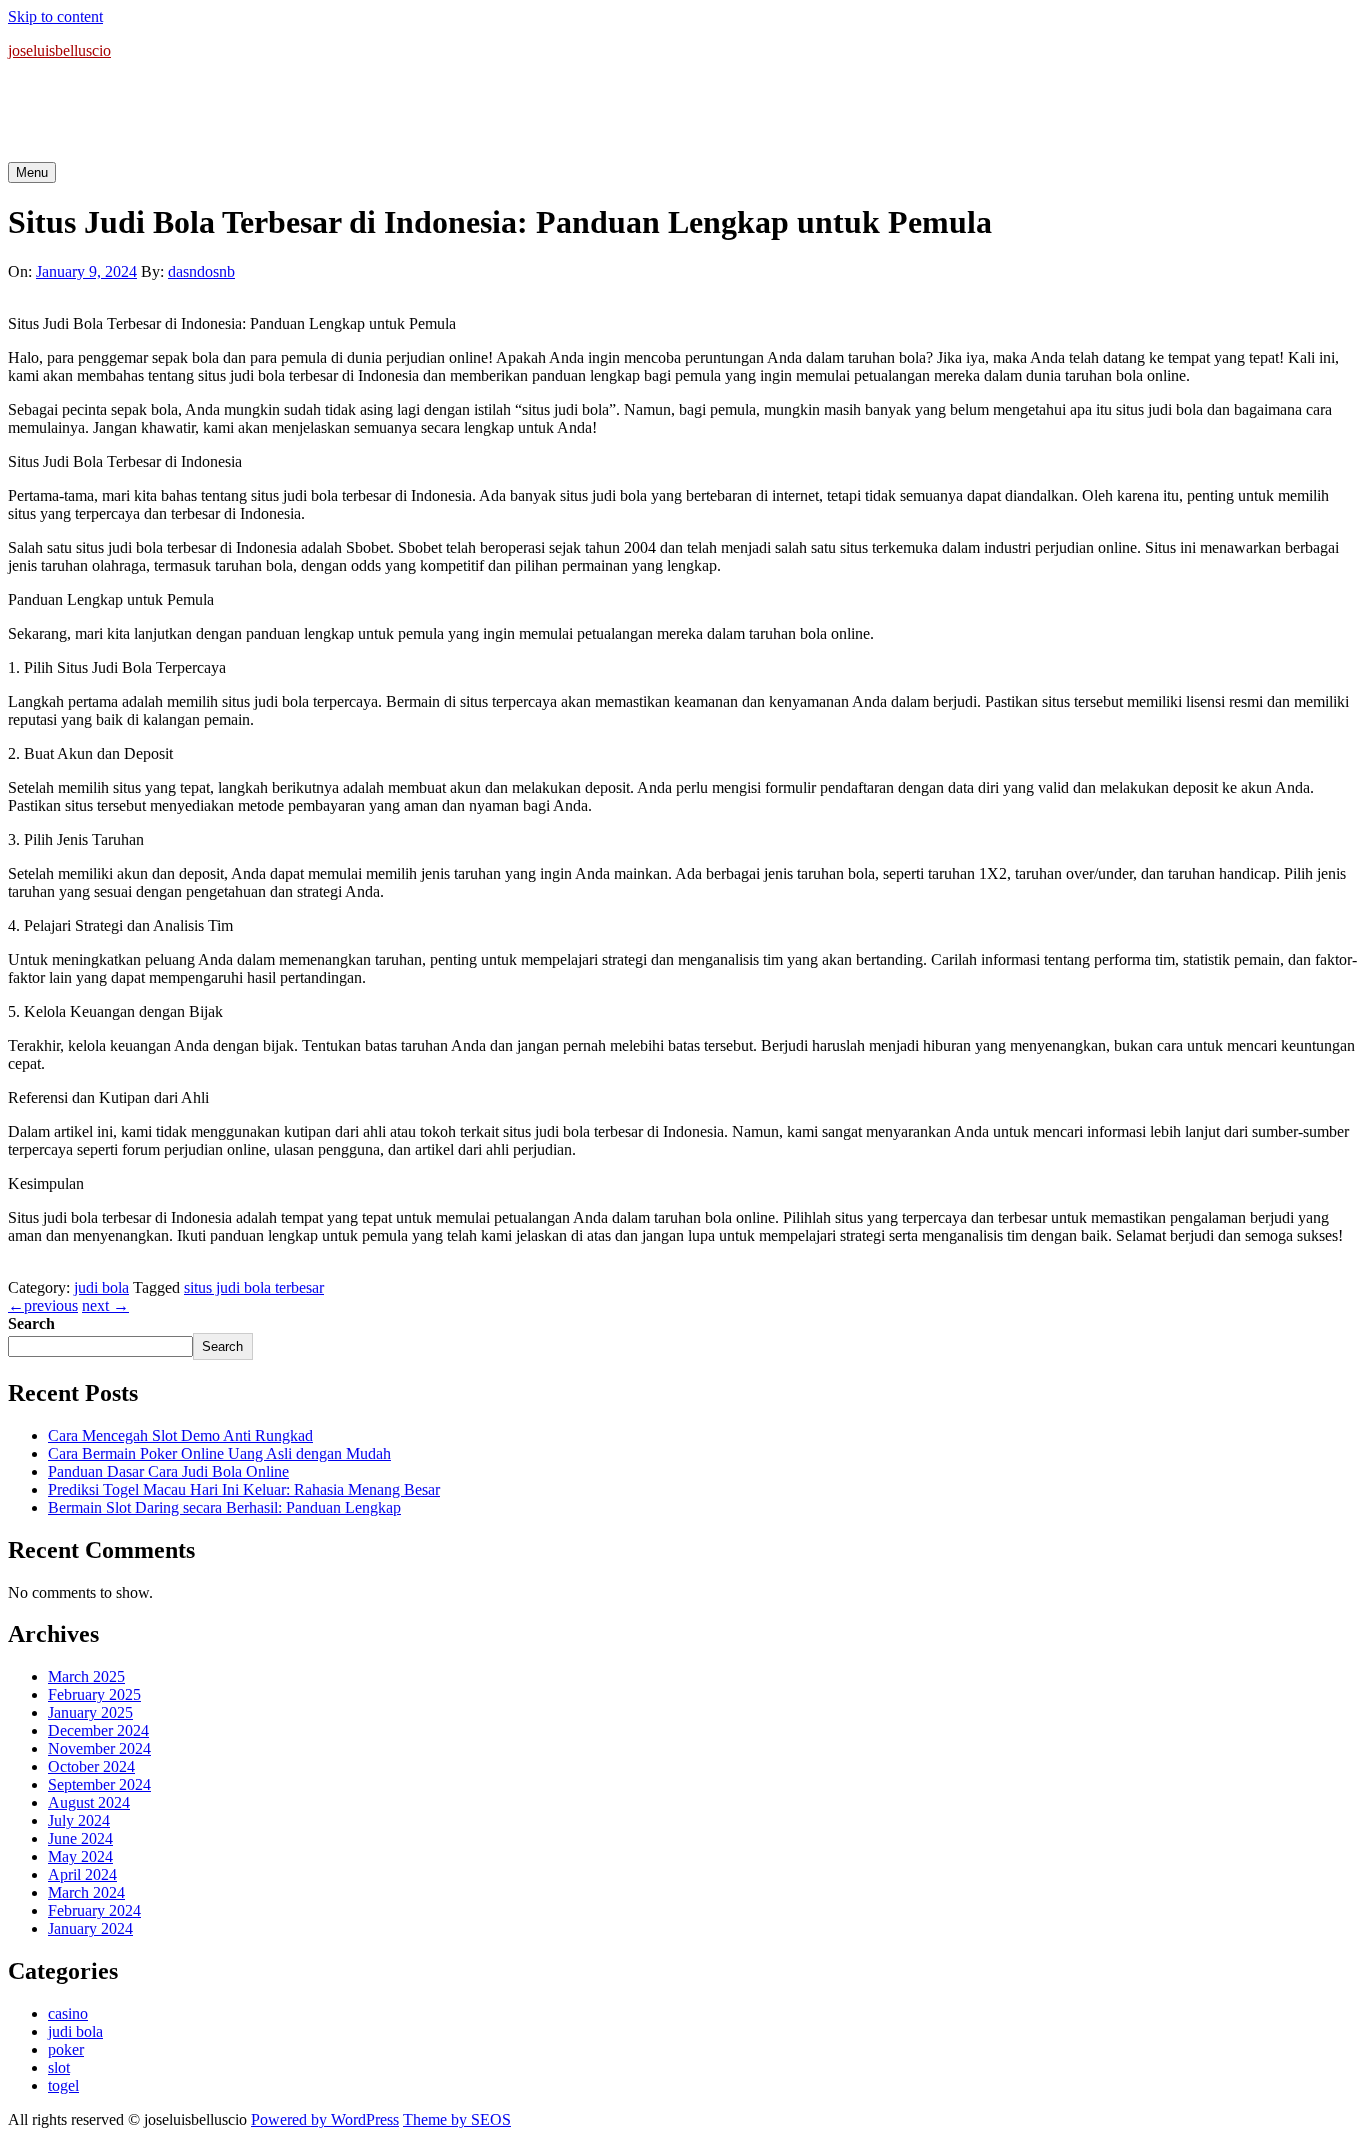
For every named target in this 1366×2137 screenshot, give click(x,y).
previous (43, 1305)
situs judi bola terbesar (254, 1287)
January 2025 (90, 1712)
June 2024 (80, 1838)
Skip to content (55, 16)
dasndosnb (201, 271)
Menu (32, 172)
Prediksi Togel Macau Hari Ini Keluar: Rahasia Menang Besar (244, 1489)
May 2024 (80, 1856)
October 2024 (91, 1766)
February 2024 (94, 1910)
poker (66, 2049)
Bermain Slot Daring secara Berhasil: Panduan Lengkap (224, 1507)
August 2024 (89, 1802)
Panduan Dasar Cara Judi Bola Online (168, 1471)
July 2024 (79, 1820)
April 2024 (82, 1874)
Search (31, 1323)
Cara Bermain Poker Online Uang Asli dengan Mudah (219, 1453)
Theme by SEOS (457, 2119)
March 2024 (86, 1892)
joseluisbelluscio (59, 50)
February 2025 (94, 1694)
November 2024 (99, 1748)
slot (59, 2067)
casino (68, 2013)
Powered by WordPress (325, 2119)
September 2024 (99, 1784)
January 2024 (90, 1928)
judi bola (101, 1287)
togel (63, 2085)
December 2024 (98, 1730)
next (105, 1305)
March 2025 (86, 1676)
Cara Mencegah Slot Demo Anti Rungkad (180, 1435)
